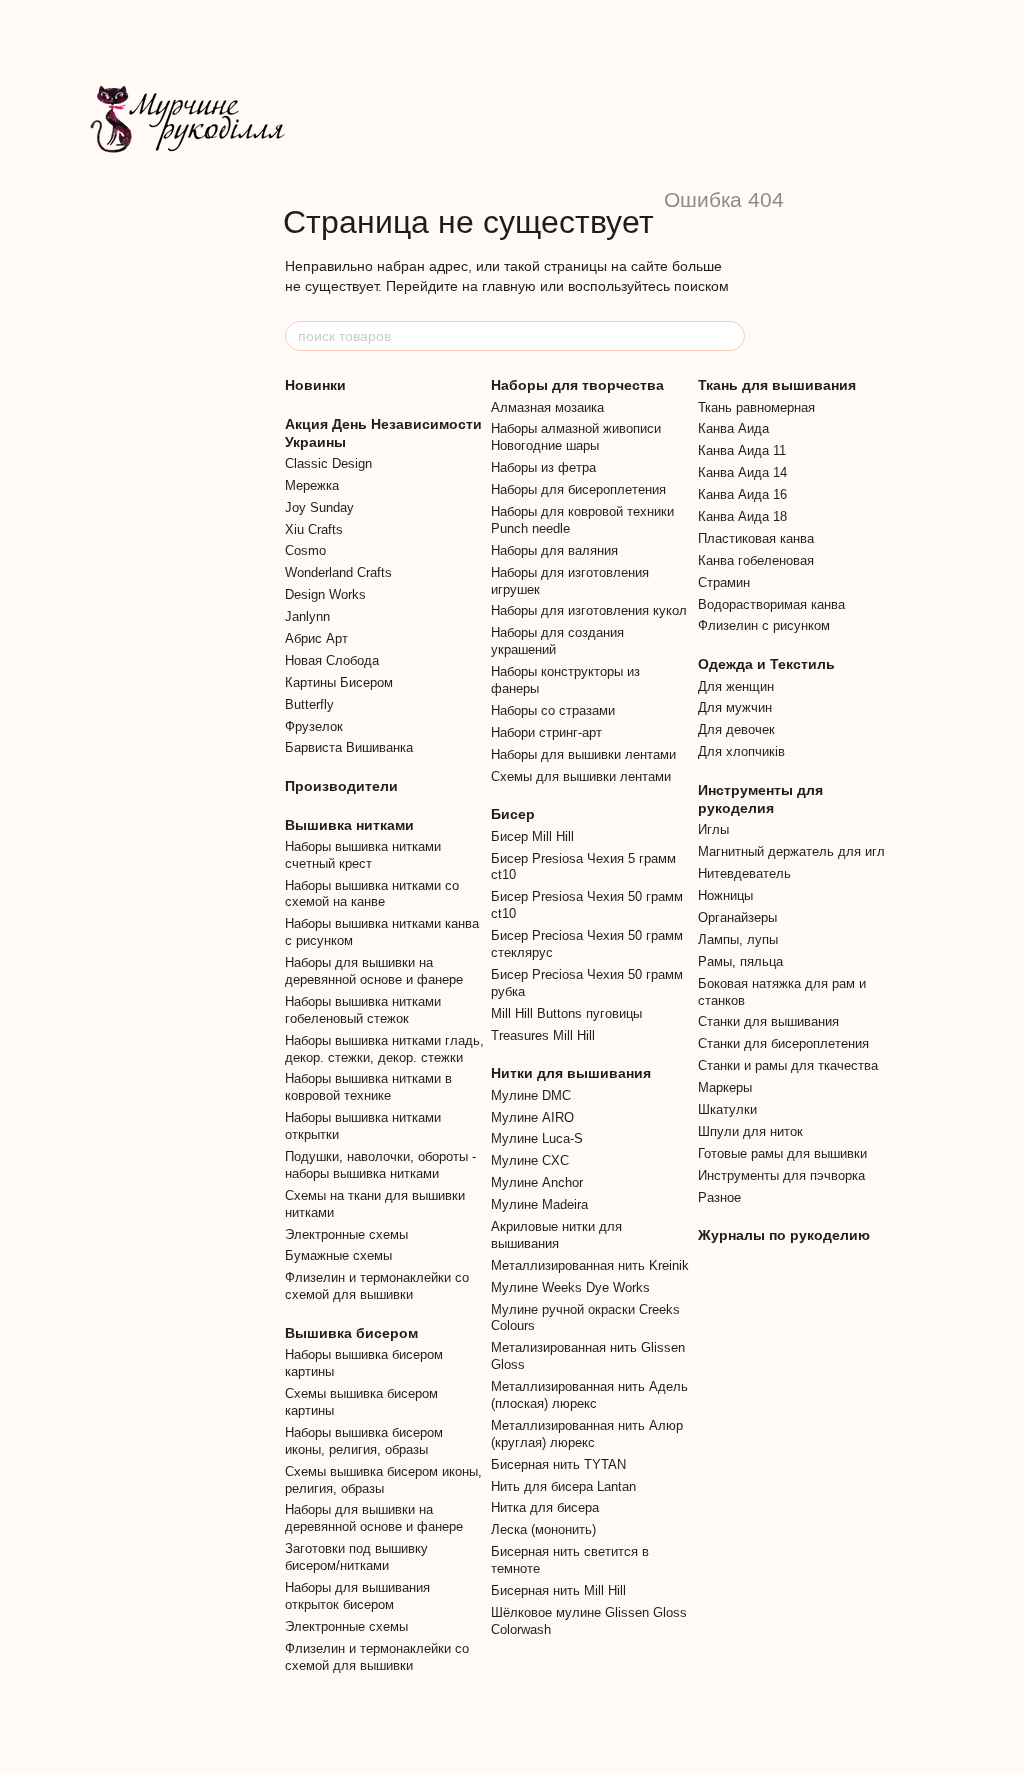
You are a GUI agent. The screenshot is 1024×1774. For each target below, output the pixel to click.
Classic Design (328, 463)
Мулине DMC (531, 1095)
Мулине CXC (530, 1160)
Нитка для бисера (545, 1507)
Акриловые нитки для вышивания (556, 1235)
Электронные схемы (346, 1234)
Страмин (724, 582)
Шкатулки (727, 1109)
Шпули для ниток (750, 1131)
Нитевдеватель (744, 873)
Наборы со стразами (553, 710)
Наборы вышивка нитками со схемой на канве (372, 894)
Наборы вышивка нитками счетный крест (363, 855)
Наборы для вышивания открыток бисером (357, 1596)
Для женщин (736, 686)
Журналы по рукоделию (784, 1235)
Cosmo (305, 550)
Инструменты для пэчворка (781, 1175)
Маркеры (725, 1087)
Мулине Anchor (537, 1182)
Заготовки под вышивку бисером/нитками (356, 1557)
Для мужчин (735, 707)
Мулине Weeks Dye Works (570, 1287)
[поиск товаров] (729, 336)
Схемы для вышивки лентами (581, 776)
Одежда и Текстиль (766, 664)
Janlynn (307, 616)
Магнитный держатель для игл (791, 851)
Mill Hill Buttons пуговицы (566, 1013)
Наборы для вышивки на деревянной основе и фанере (374, 971)
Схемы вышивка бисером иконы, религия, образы (383, 1480)
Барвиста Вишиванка (349, 747)
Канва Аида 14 (742, 472)
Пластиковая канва (756, 538)
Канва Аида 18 (742, 516)
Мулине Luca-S (537, 1138)
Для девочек (736, 729)
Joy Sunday (319, 507)
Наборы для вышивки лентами (583, 754)
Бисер (513, 814)
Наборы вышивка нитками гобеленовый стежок (363, 1010)
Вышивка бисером (351, 1333)
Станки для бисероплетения (783, 1043)
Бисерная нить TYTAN (558, 1464)
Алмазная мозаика (547, 407)
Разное (719, 1197)
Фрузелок (314, 726)
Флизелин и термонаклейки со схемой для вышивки (377, 1286)
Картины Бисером (339, 682)
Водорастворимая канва (771, 604)
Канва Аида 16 (742, 494)
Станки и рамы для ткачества (788, 1065)
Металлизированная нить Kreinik (590, 1265)
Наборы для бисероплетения (578, 489)
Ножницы (725, 895)
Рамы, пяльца (740, 961)
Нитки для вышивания (571, 1073)
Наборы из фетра (543, 467)
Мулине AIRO (532, 1117)
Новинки (315, 385)
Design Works (325, 594)
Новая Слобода (332, 660)
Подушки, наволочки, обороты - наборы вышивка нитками (380, 1165)
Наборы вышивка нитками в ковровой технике (368, 1087)
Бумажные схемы (338, 1255)
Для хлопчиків (741, 751)
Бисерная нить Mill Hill (558, 1590)
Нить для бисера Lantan (563, 1486)
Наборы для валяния (554, 550)
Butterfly (309, 704)
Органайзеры (737, 917)
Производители (341, 786)
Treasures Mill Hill (543, 1035)
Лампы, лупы (738, 939)
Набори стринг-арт (546, 732)
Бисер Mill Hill (532, 836)
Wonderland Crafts (338, 572)
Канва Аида (733, 428)
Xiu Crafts (314, 529)
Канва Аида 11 (742, 450)
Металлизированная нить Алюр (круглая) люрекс (587, 1434)
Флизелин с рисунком (764, 625)
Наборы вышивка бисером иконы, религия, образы (364, 1441)
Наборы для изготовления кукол (589, 610)
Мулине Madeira (539, 1204)
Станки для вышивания (768, 1021)
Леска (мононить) (543, 1529)
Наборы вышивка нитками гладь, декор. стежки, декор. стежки (384, 1049)
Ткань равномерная (756, 407)
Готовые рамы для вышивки (782, 1153)
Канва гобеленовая (756, 560)
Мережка (312, 485)
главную (509, 286)
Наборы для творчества (577, 385)
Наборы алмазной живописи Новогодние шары (576, 437)
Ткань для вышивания (777, 385)
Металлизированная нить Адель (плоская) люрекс (589, 1395)
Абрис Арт (316, 638)
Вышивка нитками (349, 825)
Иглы (713, 829)
